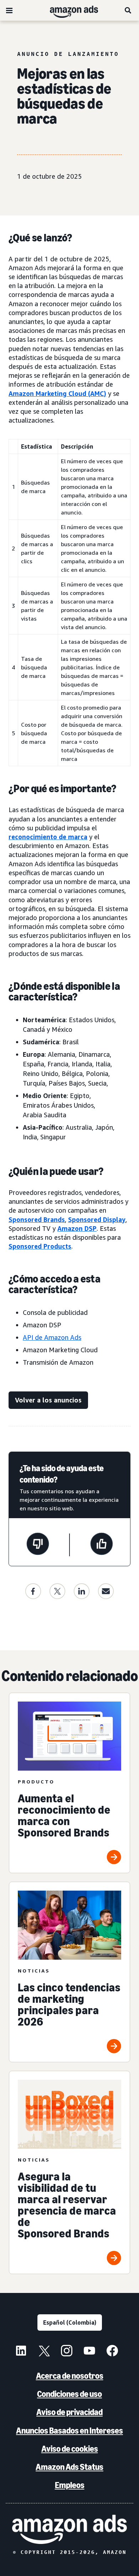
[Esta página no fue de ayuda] (38, 1545)
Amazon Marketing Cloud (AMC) (57, 393)
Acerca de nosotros (70, 2376)
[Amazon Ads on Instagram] (67, 2352)
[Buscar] (128, 10)
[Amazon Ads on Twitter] (44, 2352)
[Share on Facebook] (33, 1591)
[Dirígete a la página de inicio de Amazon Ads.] (69, 2529)
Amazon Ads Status (69, 2467)
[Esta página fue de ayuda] (102, 1545)
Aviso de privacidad (69, 2412)
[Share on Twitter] (57, 1591)
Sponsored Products (40, 1246)
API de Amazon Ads (52, 1337)
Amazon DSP (77, 1228)
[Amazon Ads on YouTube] (89, 2352)
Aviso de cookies (70, 2449)
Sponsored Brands (37, 1219)
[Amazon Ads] (68, 10)
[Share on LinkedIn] (82, 1591)
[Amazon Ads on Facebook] (112, 2352)
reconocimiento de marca (48, 837)
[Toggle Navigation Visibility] (9, 11)
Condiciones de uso (69, 2394)
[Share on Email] (106, 1591)
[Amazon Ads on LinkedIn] (21, 2352)
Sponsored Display (97, 1219)
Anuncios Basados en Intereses (69, 2431)
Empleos (70, 2485)
